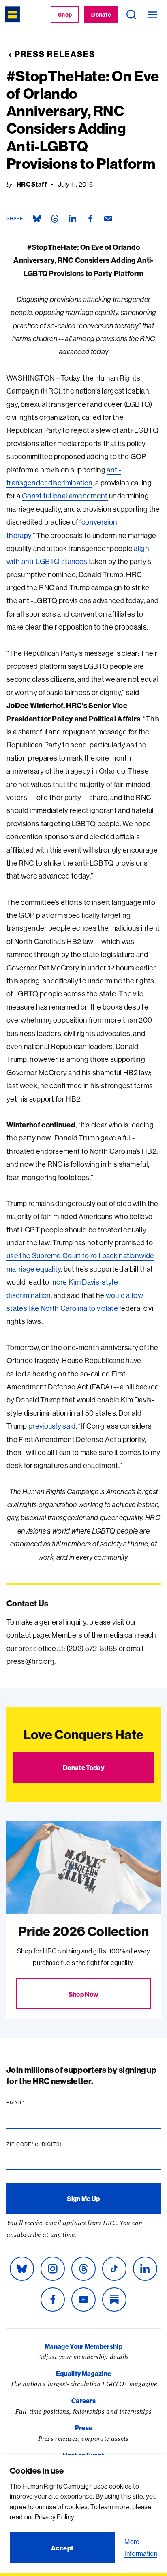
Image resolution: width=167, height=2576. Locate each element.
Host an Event (83, 2455)
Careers (83, 2401)
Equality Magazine (83, 2374)
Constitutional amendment (65, 496)
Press (84, 2428)
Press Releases (55, 54)
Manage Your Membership (83, 2346)
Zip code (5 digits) (50, 2144)
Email (31, 2103)
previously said (52, 1426)
